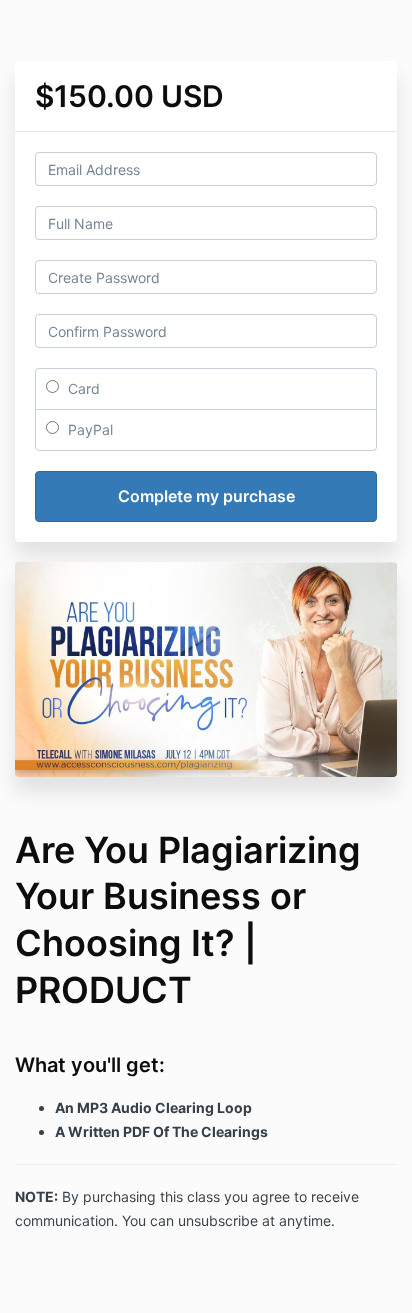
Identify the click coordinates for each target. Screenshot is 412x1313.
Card (82, 388)
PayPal (88, 429)
